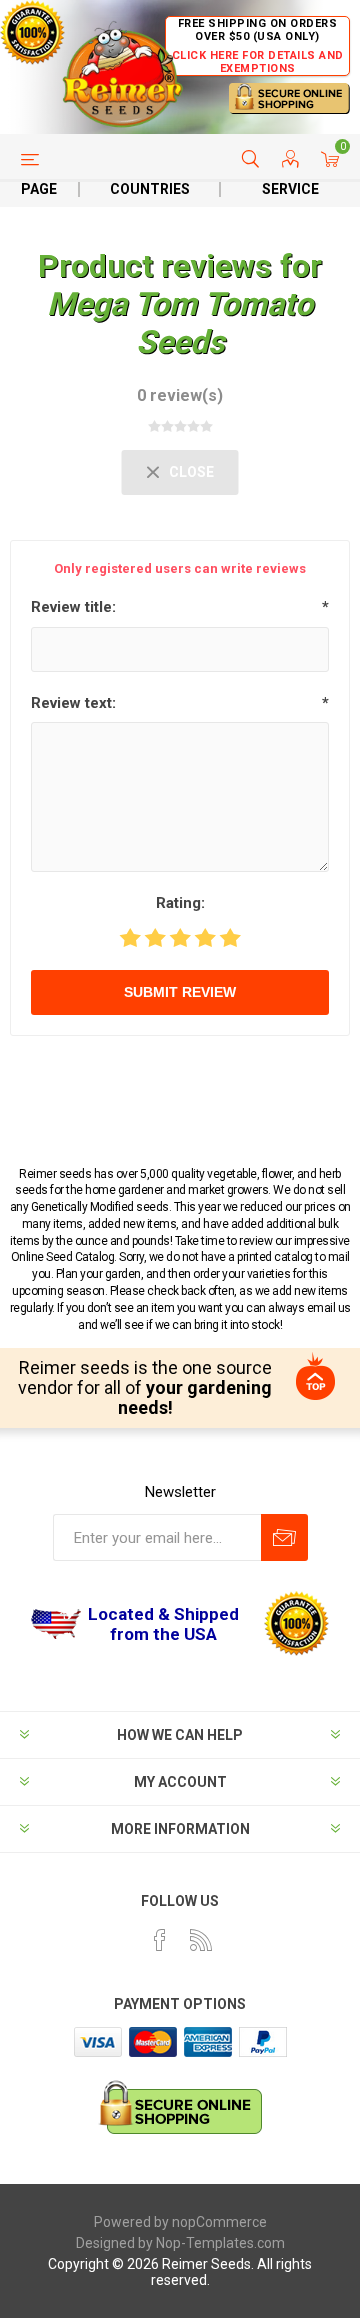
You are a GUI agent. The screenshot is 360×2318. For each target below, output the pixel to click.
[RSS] (201, 1940)
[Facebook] (160, 1940)
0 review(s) (180, 395)
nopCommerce (219, 2222)
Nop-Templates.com (220, 2243)
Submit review (180, 992)
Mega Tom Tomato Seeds (180, 323)
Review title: (73, 607)
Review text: (73, 703)
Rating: (180, 903)
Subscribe (284, 1537)
